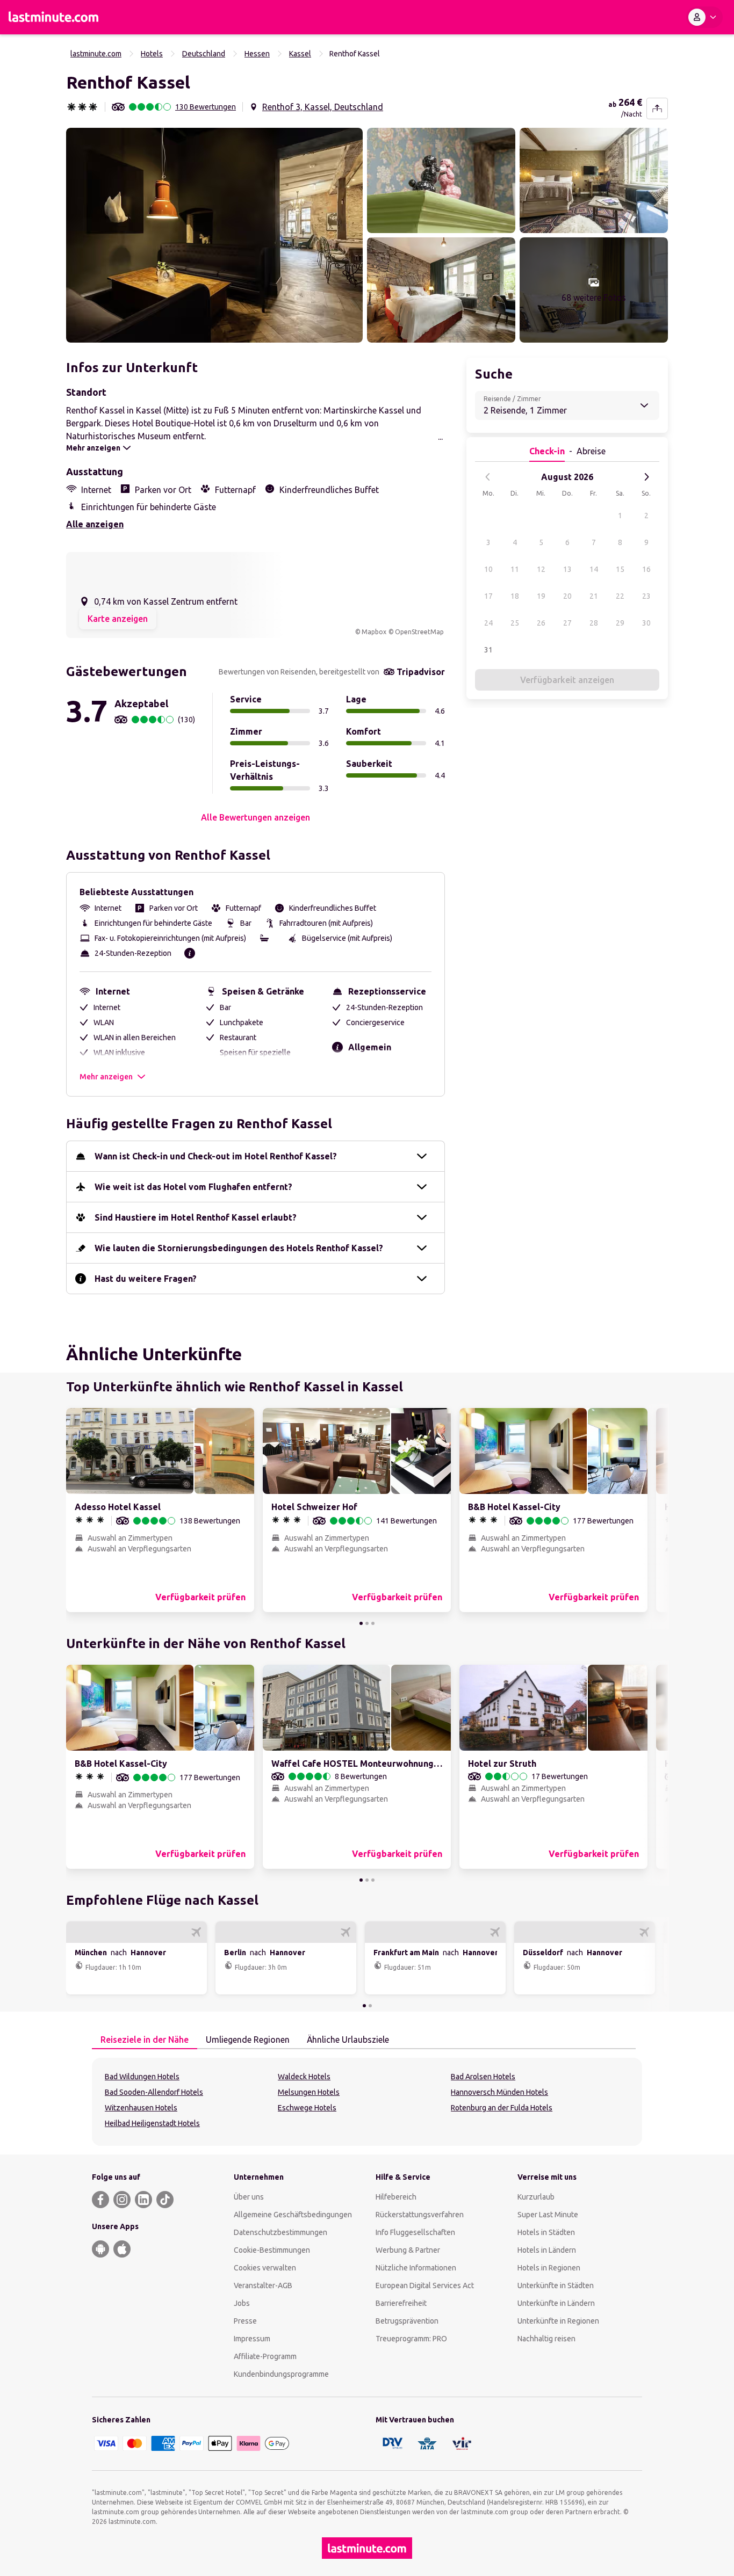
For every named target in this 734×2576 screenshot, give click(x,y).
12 (541, 569)
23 (646, 596)
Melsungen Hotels (309, 2092)
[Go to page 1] (361, 1623)
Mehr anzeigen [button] (106, 1077)
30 (646, 623)
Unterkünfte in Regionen (558, 2321)
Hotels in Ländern (547, 2250)
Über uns (249, 2197)
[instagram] (122, 2200)
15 (620, 569)
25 (515, 623)
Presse (245, 2321)
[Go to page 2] (367, 1623)
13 (567, 569)
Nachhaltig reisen (546, 2339)
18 (515, 596)
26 (541, 623)
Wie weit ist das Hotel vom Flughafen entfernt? (193, 1187)
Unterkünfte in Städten (556, 2285)
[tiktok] (165, 2200)
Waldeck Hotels (304, 2077)
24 (488, 623)
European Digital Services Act (425, 2285)
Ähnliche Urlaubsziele (348, 2040)
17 (488, 596)
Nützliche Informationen (416, 2268)
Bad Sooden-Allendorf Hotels (154, 2092)
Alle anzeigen (95, 524)
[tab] (145, 2040)
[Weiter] (646, 477)
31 (488, 650)
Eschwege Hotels (307, 2108)
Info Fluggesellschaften (415, 2232)
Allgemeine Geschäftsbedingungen (293, 2215)
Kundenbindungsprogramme (281, 2374)
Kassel (300, 54)
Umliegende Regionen (248, 2040)
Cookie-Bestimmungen (272, 2250)
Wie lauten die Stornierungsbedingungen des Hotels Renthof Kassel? (239, 1248)
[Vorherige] (488, 477)
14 (594, 569)
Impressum (252, 2339)
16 (646, 569)
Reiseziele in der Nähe (145, 2040)
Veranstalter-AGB (263, 2285)
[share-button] (657, 108)
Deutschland (204, 54)
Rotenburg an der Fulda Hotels (502, 2108)
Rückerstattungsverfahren (420, 2215)
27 (567, 623)
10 (488, 569)
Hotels (152, 54)
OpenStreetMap (419, 632)
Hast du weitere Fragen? (146, 1279)
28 (594, 623)
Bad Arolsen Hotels (483, 2077)
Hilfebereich (396, 2197)
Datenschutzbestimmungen (280, 2232)
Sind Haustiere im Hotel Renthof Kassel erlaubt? (196, 1217)
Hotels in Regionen (549, 2268)
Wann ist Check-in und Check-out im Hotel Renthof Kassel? (216, 1156)
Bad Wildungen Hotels (142, 2077)
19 (541, 596)
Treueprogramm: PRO (411, 2339)
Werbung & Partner (408, 2250)
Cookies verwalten (265, 2268)
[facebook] (100, 2200)
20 (567, 596)
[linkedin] (143, 2200)
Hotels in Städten (546, 2232)
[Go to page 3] (373, 1623)
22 (620, 596)
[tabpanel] (367, 2102)
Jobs (242, 2303)
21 (594, 596)
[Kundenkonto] (704, 17)
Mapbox (374, 632)
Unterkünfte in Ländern (556, 2303)
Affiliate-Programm (265, 2356)
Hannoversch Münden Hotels (499, 2092)
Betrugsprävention (407, 2321)
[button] (214, 235)
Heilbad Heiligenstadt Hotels (152, 2123)
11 (515, 569)
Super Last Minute (548, 2215)
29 (620, 623)
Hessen (257, 54)
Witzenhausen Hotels (141, 2108)
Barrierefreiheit (401, 2303)
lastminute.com (96, 54)
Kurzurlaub (536, 2197)
